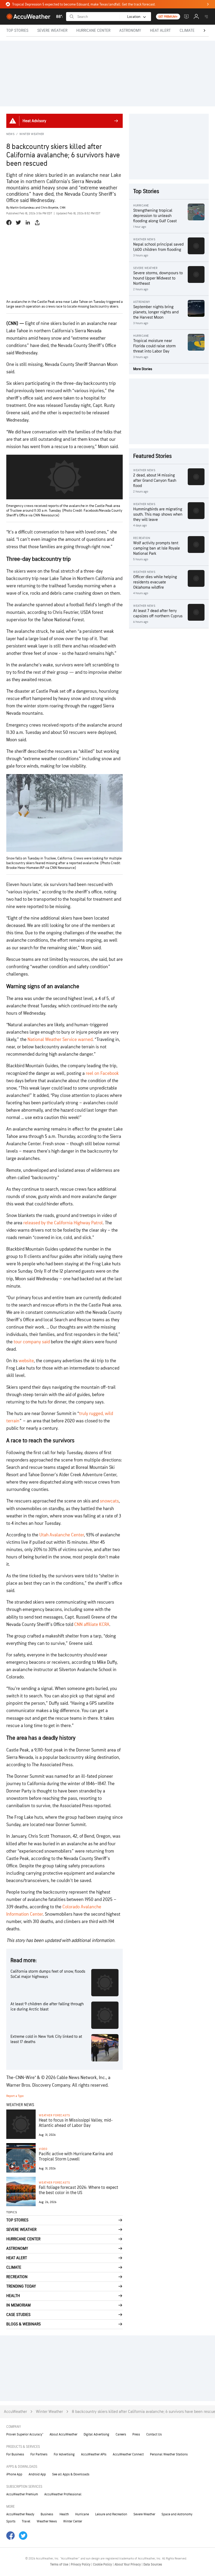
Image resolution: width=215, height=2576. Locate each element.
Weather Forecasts (54, 2115)
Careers (121, 2434)
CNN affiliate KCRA (92, 1624)
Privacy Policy (81, 2564)
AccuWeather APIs (94, 2454)
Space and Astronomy (177, 2514)
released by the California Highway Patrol (63, 1223)
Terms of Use (60, 2564)
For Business (15, 2454)
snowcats (109, 1501)
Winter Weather (32, 134)
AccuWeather (15, 2412)
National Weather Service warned (60, 1040)
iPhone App (14, 2474)
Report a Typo (15, 2096)
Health (64, 2514)
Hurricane (82, 2514)
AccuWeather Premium (22, 2494)
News (10, 134)
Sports (11, 2521)
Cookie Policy (103, 2564)
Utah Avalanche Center (62, 1535)
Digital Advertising (96, 2434)
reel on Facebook (102, 1073)
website (26, 1361)
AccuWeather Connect (128, 2454)
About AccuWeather (63, 2434)
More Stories (143, 369)
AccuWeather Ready (20, 2514)
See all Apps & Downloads (71, 2474)
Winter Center (73, 2521)
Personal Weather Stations (169, 2454)
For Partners (39, 2454)
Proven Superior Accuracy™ (25, 2434)
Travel (26, 2521)
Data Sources (153, 2564)
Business (47, 2514)
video (43, 2149)
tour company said (32, 1342)
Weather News (47, 2521)
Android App (37, 2474)
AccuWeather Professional (63, 2494)
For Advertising (64, 2454)
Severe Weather (144, 2514)
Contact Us (154, 2434)
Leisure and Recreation (111, 2514)
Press (136, 2434)
